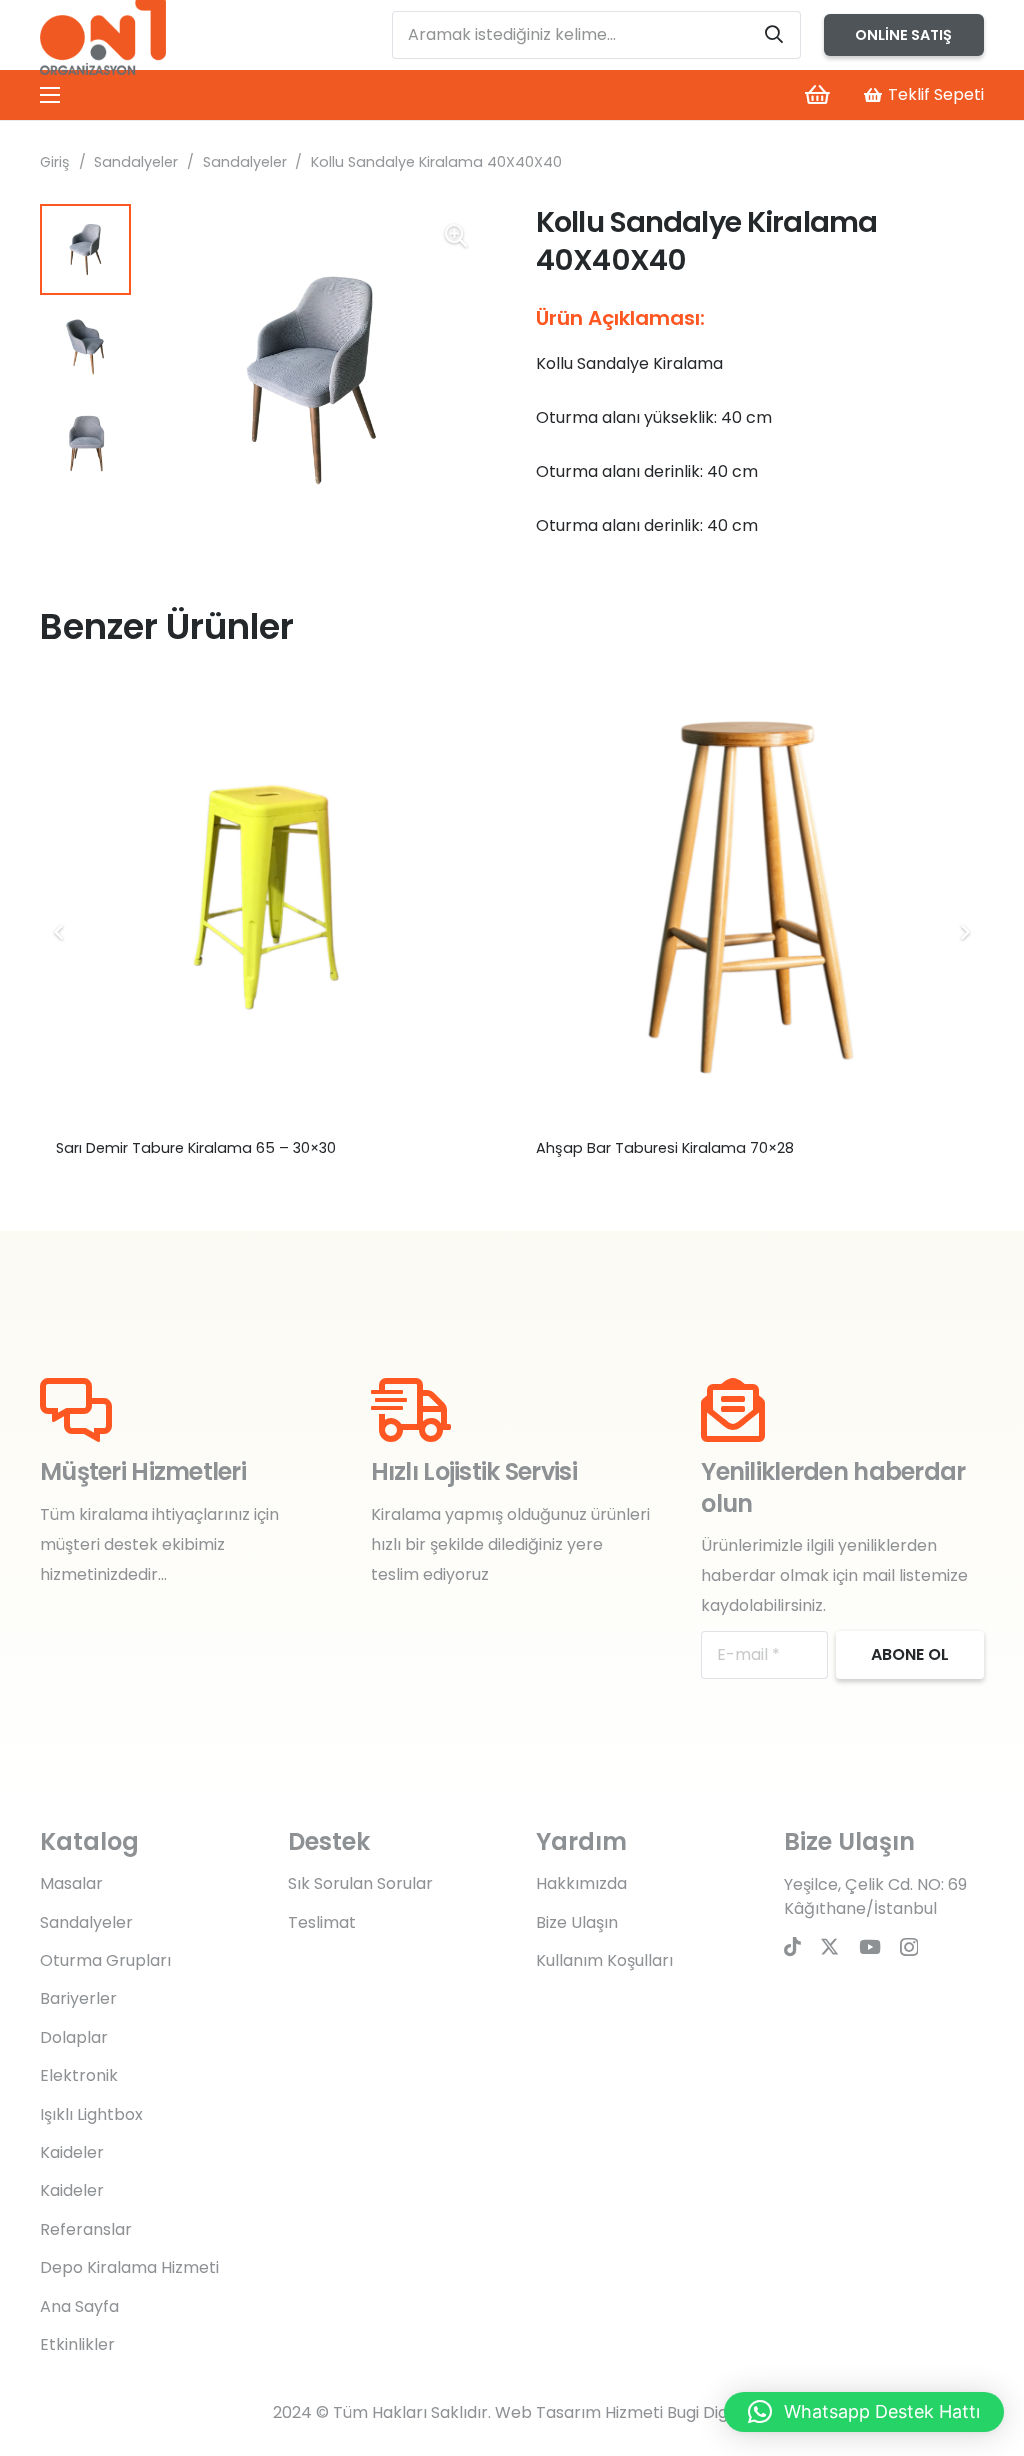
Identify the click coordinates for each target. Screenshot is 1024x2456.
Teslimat (322, 1922)
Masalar (71, 1883)
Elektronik (79, 2075)
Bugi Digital (709, 2412)
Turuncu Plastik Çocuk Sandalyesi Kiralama (690, 1148)
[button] (456, 236)
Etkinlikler (77, 2344)
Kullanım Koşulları (604, 1960)
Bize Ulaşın (577, 1922)
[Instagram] (909, 1947)
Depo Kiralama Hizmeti (129, 2267)
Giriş (55, 162)
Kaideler (72, 2152)
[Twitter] (829, 1946)
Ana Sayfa (79, 2306)
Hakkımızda (581, 1883)
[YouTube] (870, 1946)
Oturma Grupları (105, 1960)
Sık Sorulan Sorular (360, 1883)
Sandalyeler (136, 162)
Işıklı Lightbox (91, 2114)
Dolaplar (74, 2037)
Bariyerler (78, 1998)
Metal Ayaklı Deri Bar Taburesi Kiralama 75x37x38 (231, 1148)
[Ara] (774, 35)
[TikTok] (792, 1946)
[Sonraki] (964, 932)
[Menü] (50, 95)
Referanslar (86, 2229)
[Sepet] (817, 95)
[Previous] (60, 932)
